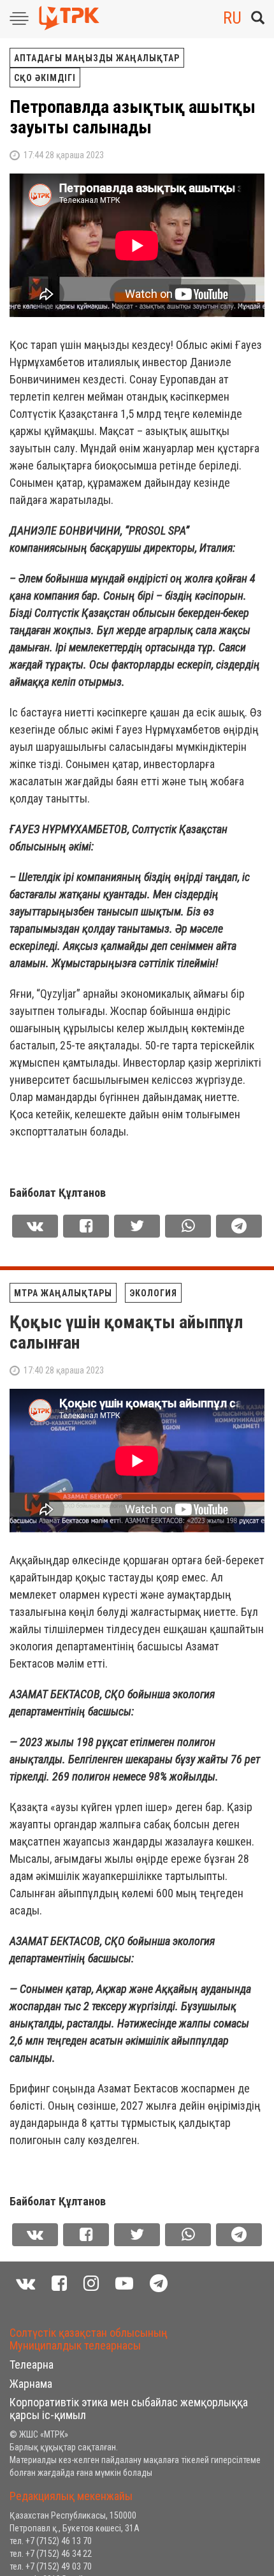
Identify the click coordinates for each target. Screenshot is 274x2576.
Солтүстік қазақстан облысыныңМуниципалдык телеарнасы (89, 2339)
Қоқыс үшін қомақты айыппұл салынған (126, 1332)
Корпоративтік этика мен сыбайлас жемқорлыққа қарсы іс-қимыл (129, 2409)
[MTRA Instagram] (91, 2284)
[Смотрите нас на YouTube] (124, 2284)
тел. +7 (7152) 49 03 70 (51, 2566)
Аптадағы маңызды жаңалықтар (97, 58)
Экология (153, 1293)
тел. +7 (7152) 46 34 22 (51, 2554)
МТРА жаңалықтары (63, 1293)
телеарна (32, 2365)
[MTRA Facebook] (59, 2284)
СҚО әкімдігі (45, 78)
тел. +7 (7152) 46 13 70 (51, 2541)
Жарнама (31, 2384)
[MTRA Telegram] (159, 2284)
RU (232, 18)
